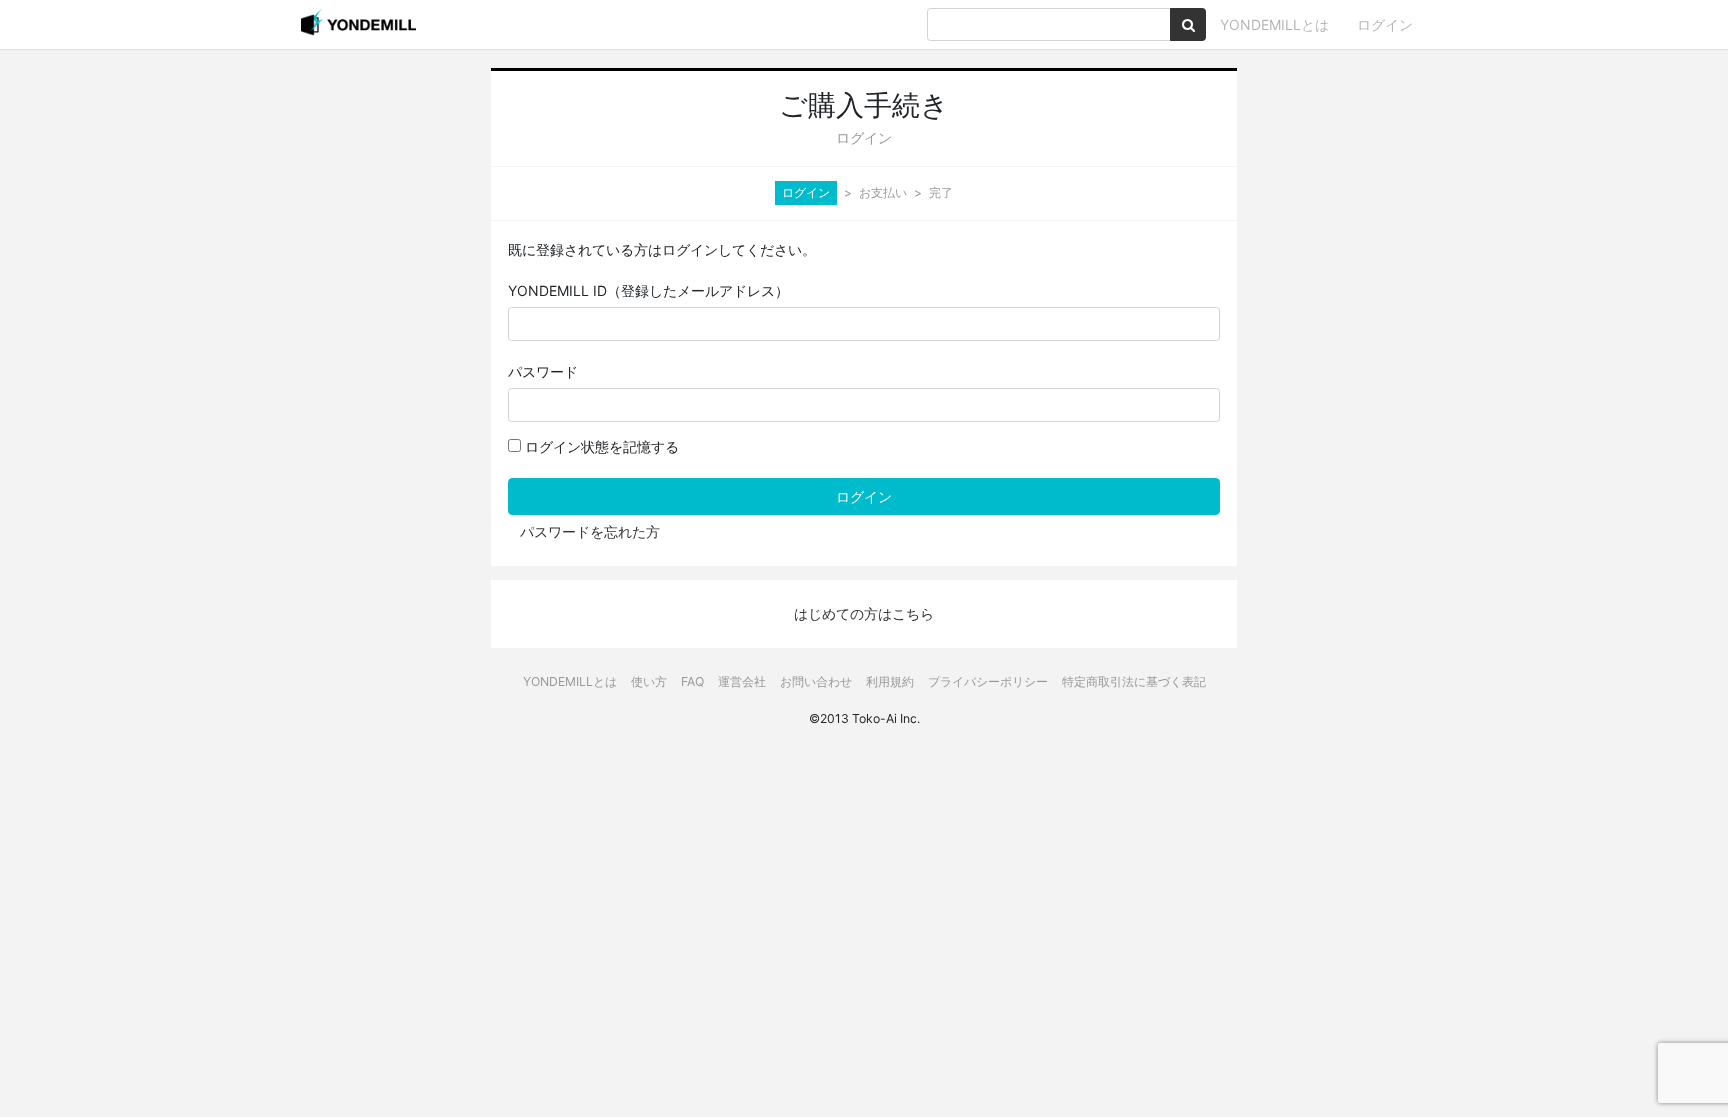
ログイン (1385, 24)
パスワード (543, 371)
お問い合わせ (816, 681)
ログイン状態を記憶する (600, 446)
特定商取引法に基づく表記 (1134, 681)
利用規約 (890, 681)
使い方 (649, 681)
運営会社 (742, 681)
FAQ (692, 681)
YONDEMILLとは (1274, 24)
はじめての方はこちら (864, 613)
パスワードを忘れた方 (590, 531)
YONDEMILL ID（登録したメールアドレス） (648, 290)
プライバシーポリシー (988, 681)
